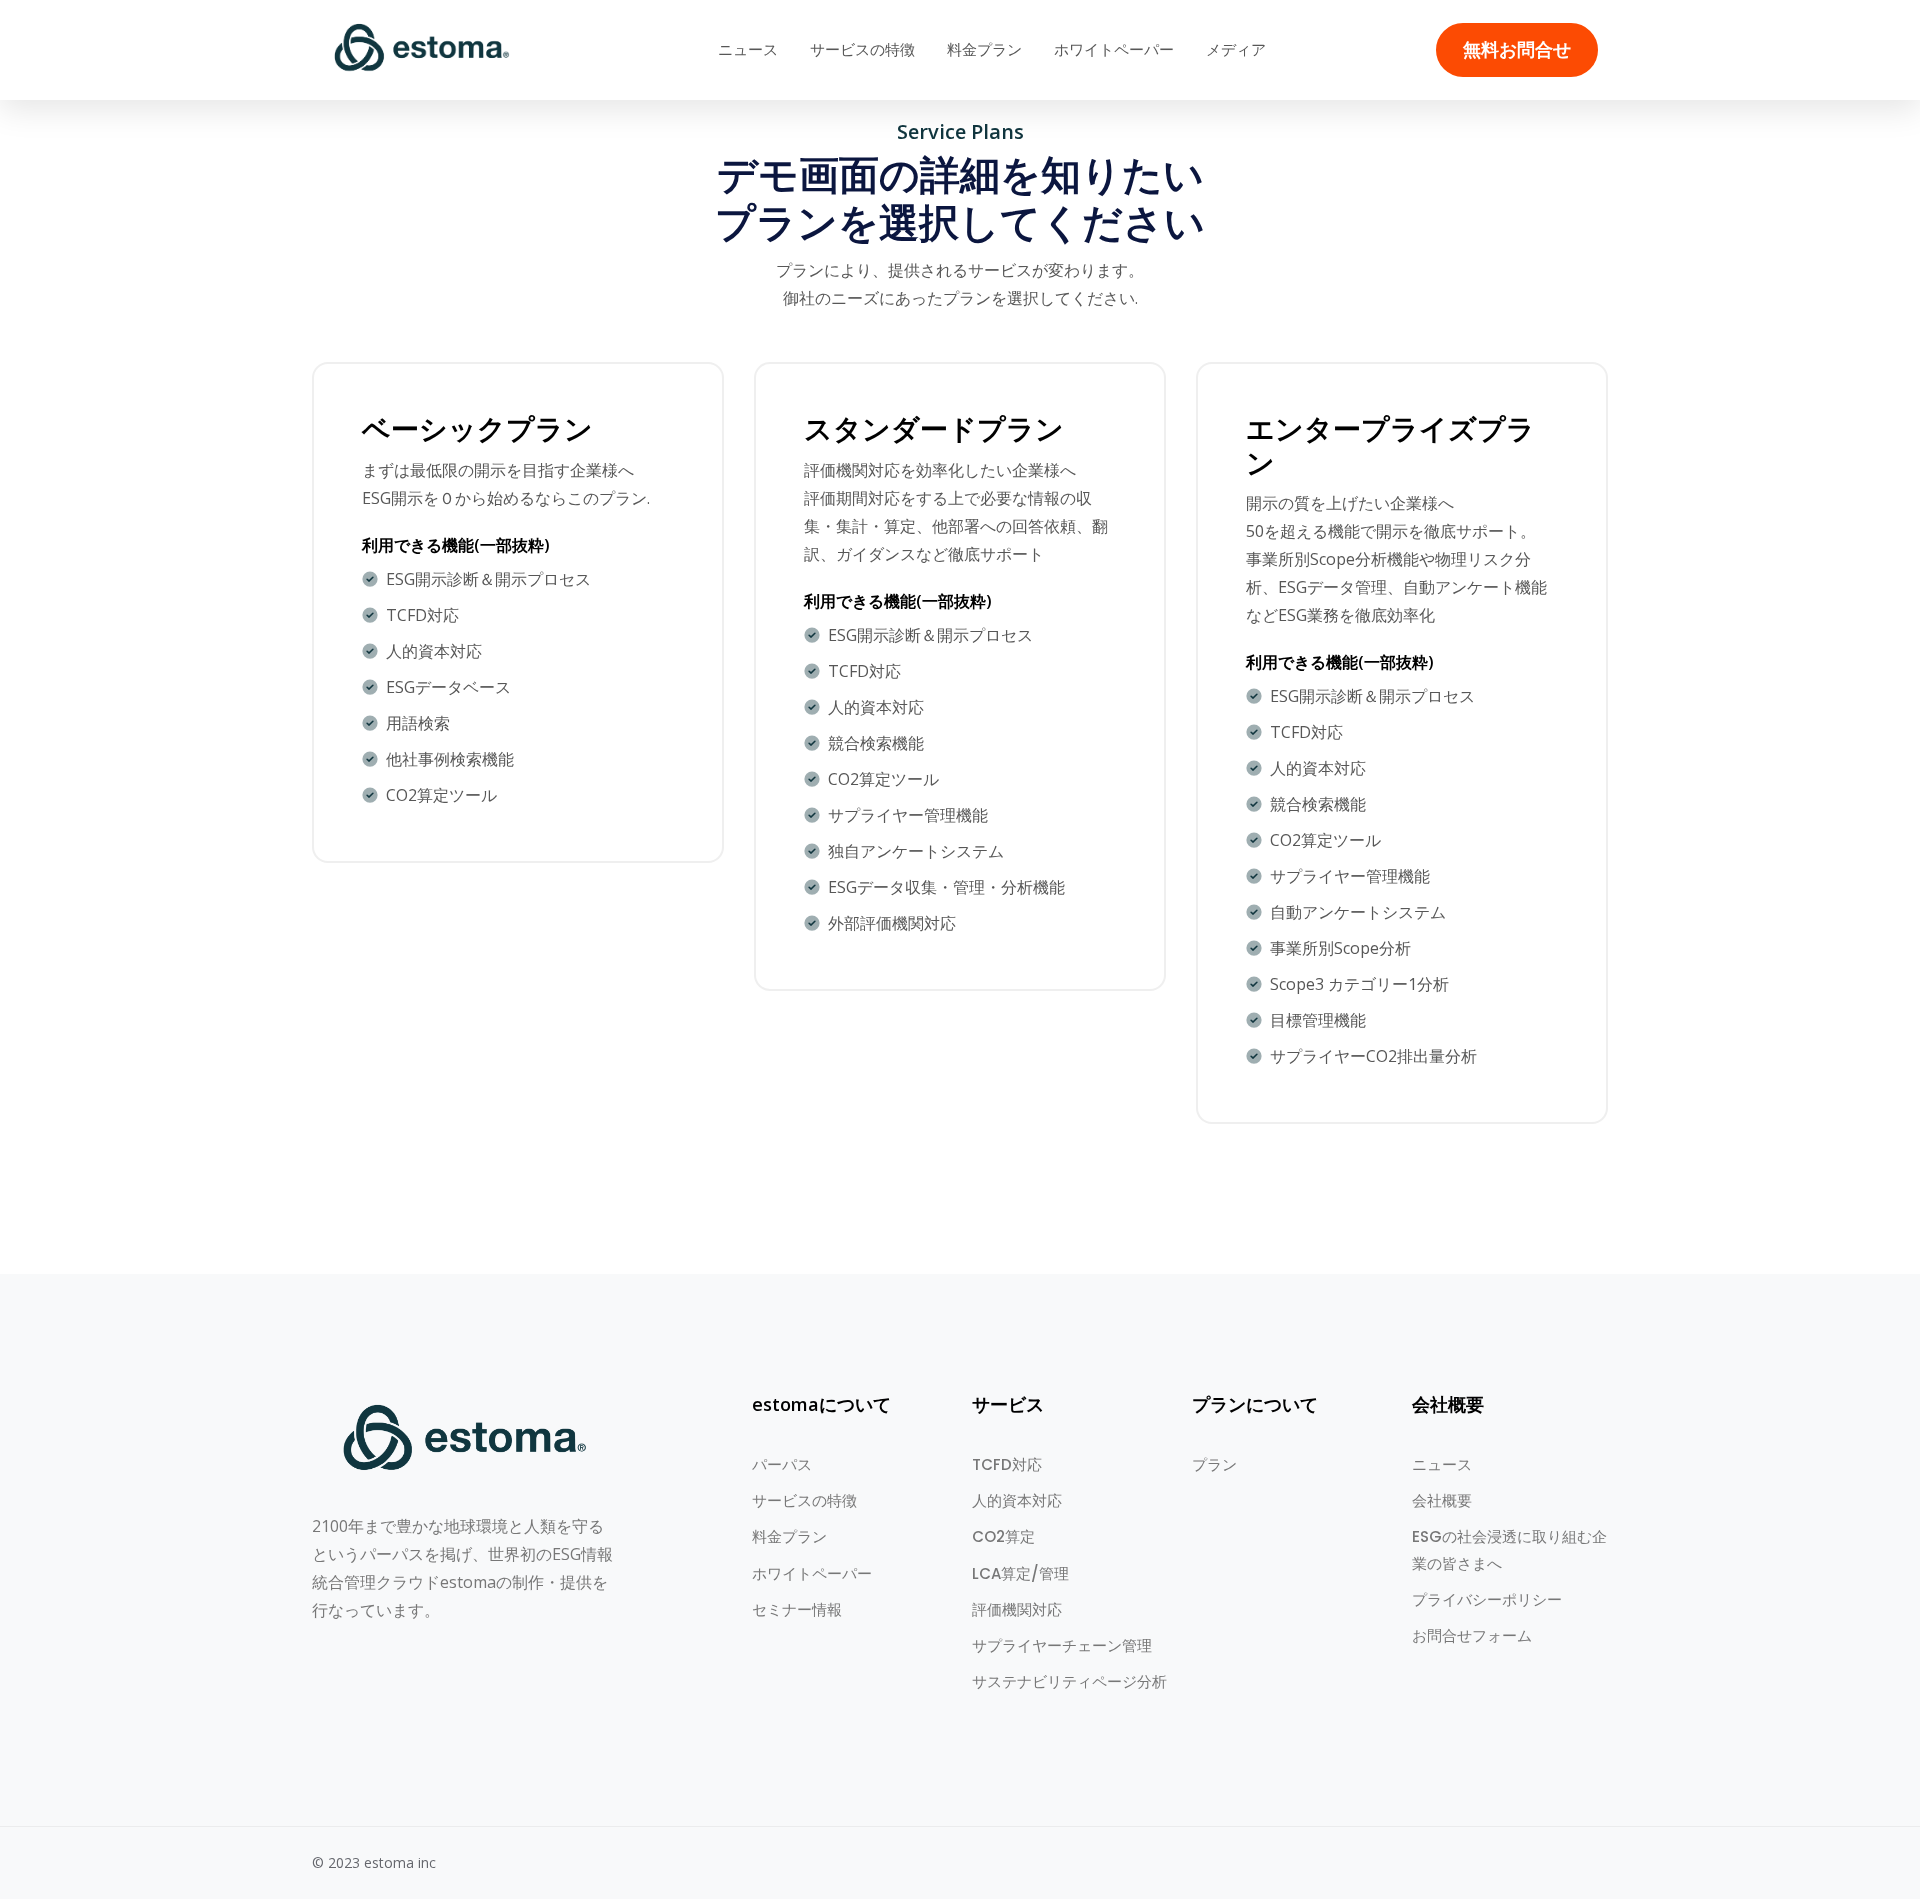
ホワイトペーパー (1114, 49)
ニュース (748, 49)
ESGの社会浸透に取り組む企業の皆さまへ (1509, 1549)
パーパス (782, 1464)
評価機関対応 (1017, 1609)
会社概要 (1442, 1500)
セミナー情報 (797, 1609)
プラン (1214, 1464)
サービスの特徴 (862, 49)
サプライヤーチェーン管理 (1062, 1645)
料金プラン (984, 49)
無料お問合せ (1517, 50)
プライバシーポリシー (1487, 1599)
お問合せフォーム (1472, 1635)
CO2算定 (1003, 1536)
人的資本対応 (1017, 1500)
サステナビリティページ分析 (1069, 1681)
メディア (1236, 49)
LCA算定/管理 (1020, 1573)
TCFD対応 (1007, 1464)
